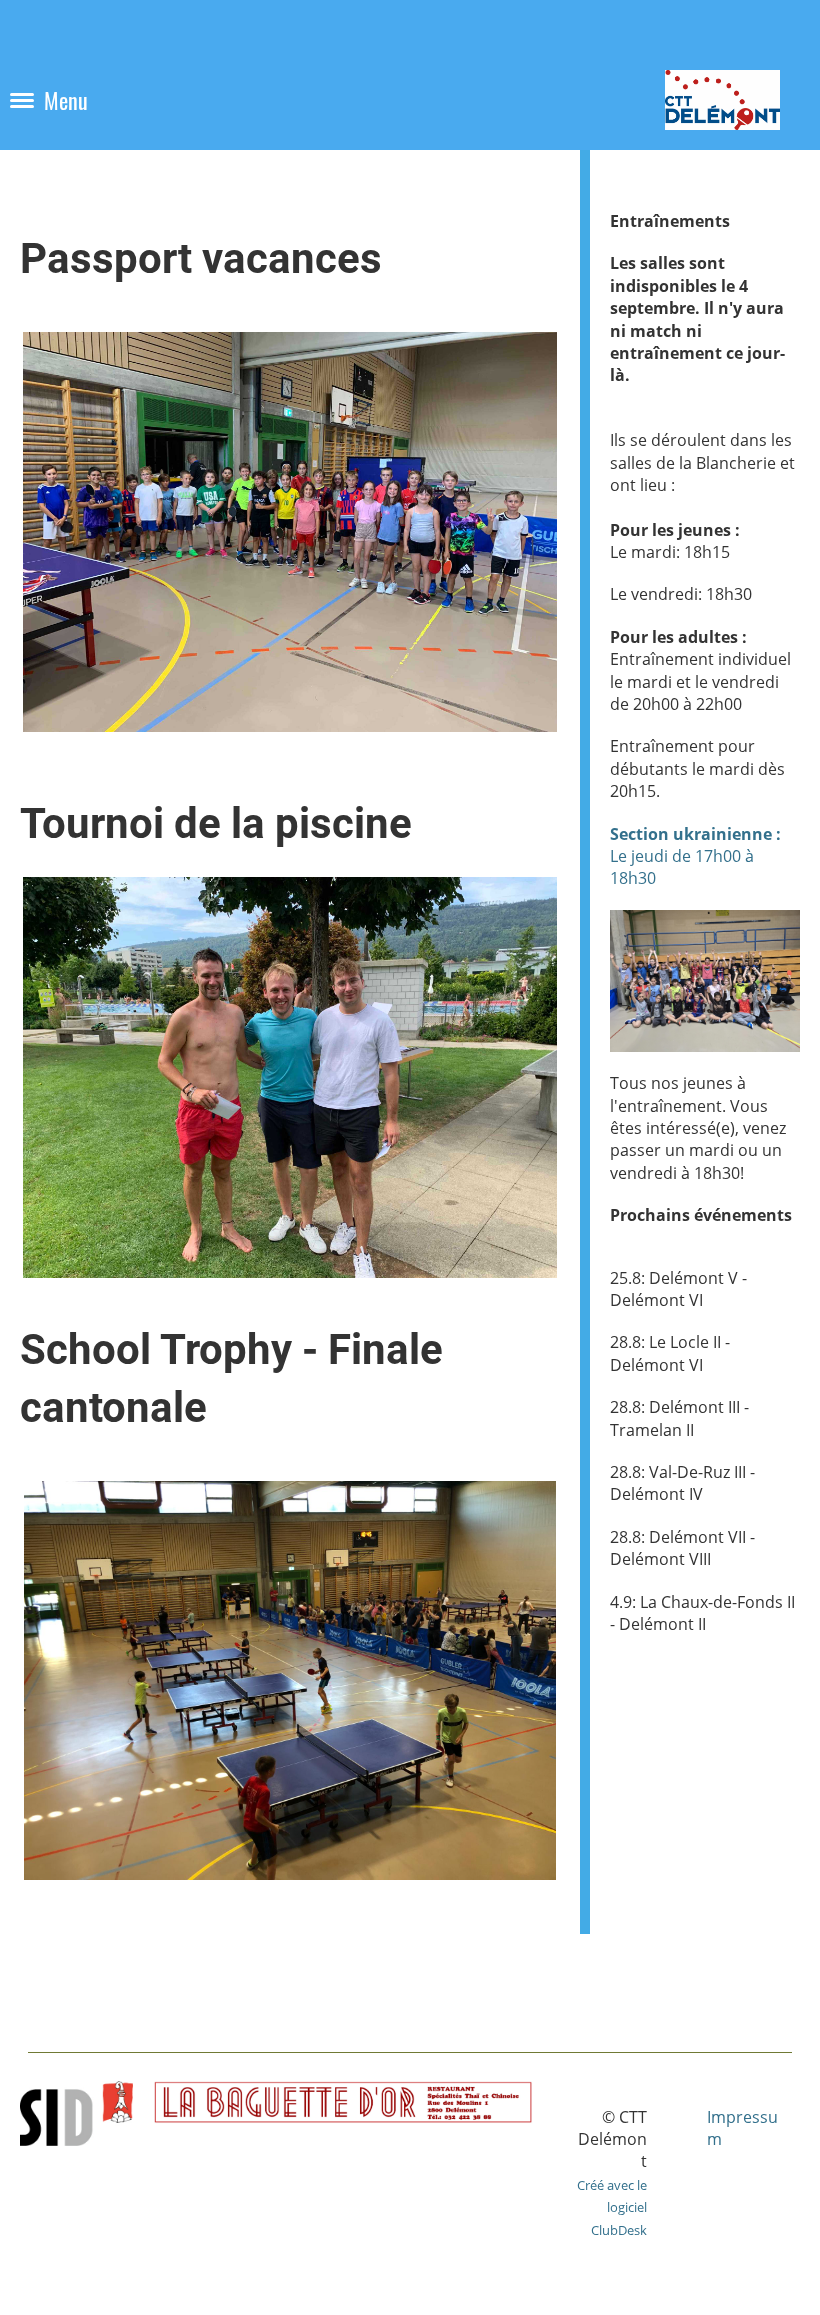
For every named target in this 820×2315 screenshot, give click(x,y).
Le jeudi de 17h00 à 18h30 (695, 856)
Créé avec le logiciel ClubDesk (612, 2207)
